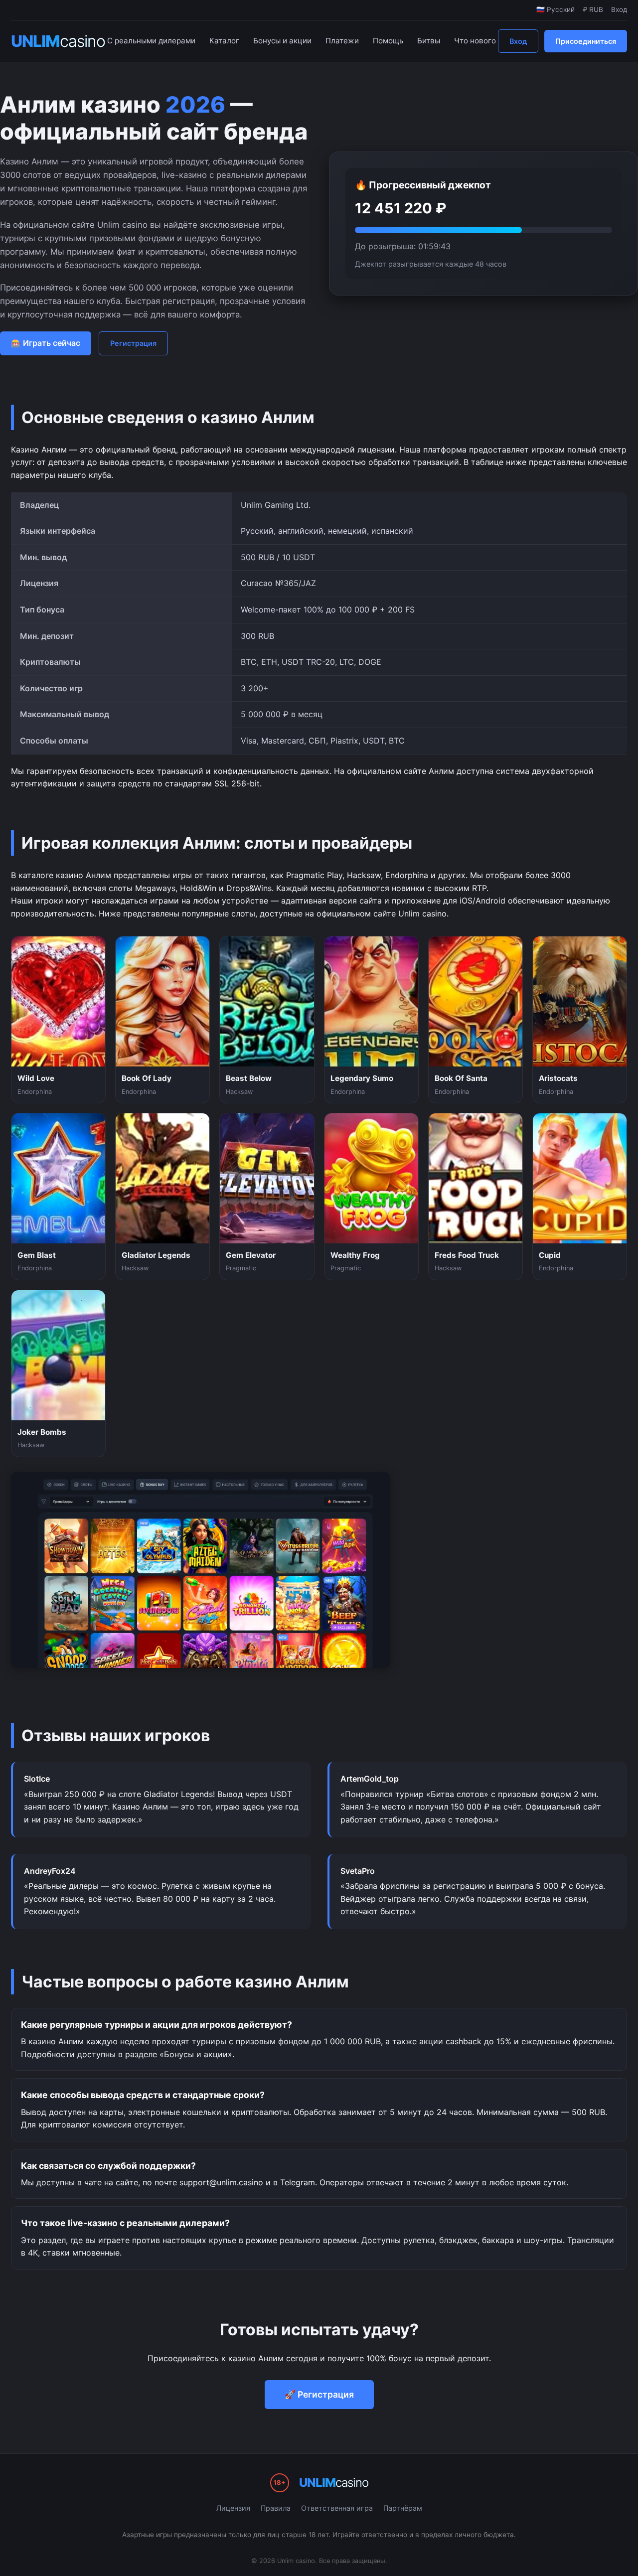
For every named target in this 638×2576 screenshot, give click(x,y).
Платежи (342, 41)
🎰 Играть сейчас (46, 343)
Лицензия (233, 2508)
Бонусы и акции (282, 41)
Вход (518, 41)
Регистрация (133, 343)
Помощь (388, 41)
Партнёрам (403, 2508)
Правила (276, 2508)
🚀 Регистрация (319, 2394)
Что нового (475, 41)
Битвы (429, 41)
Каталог (224, 41)
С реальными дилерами (151, 41)
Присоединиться (586, 41)
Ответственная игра (337, 2508)
